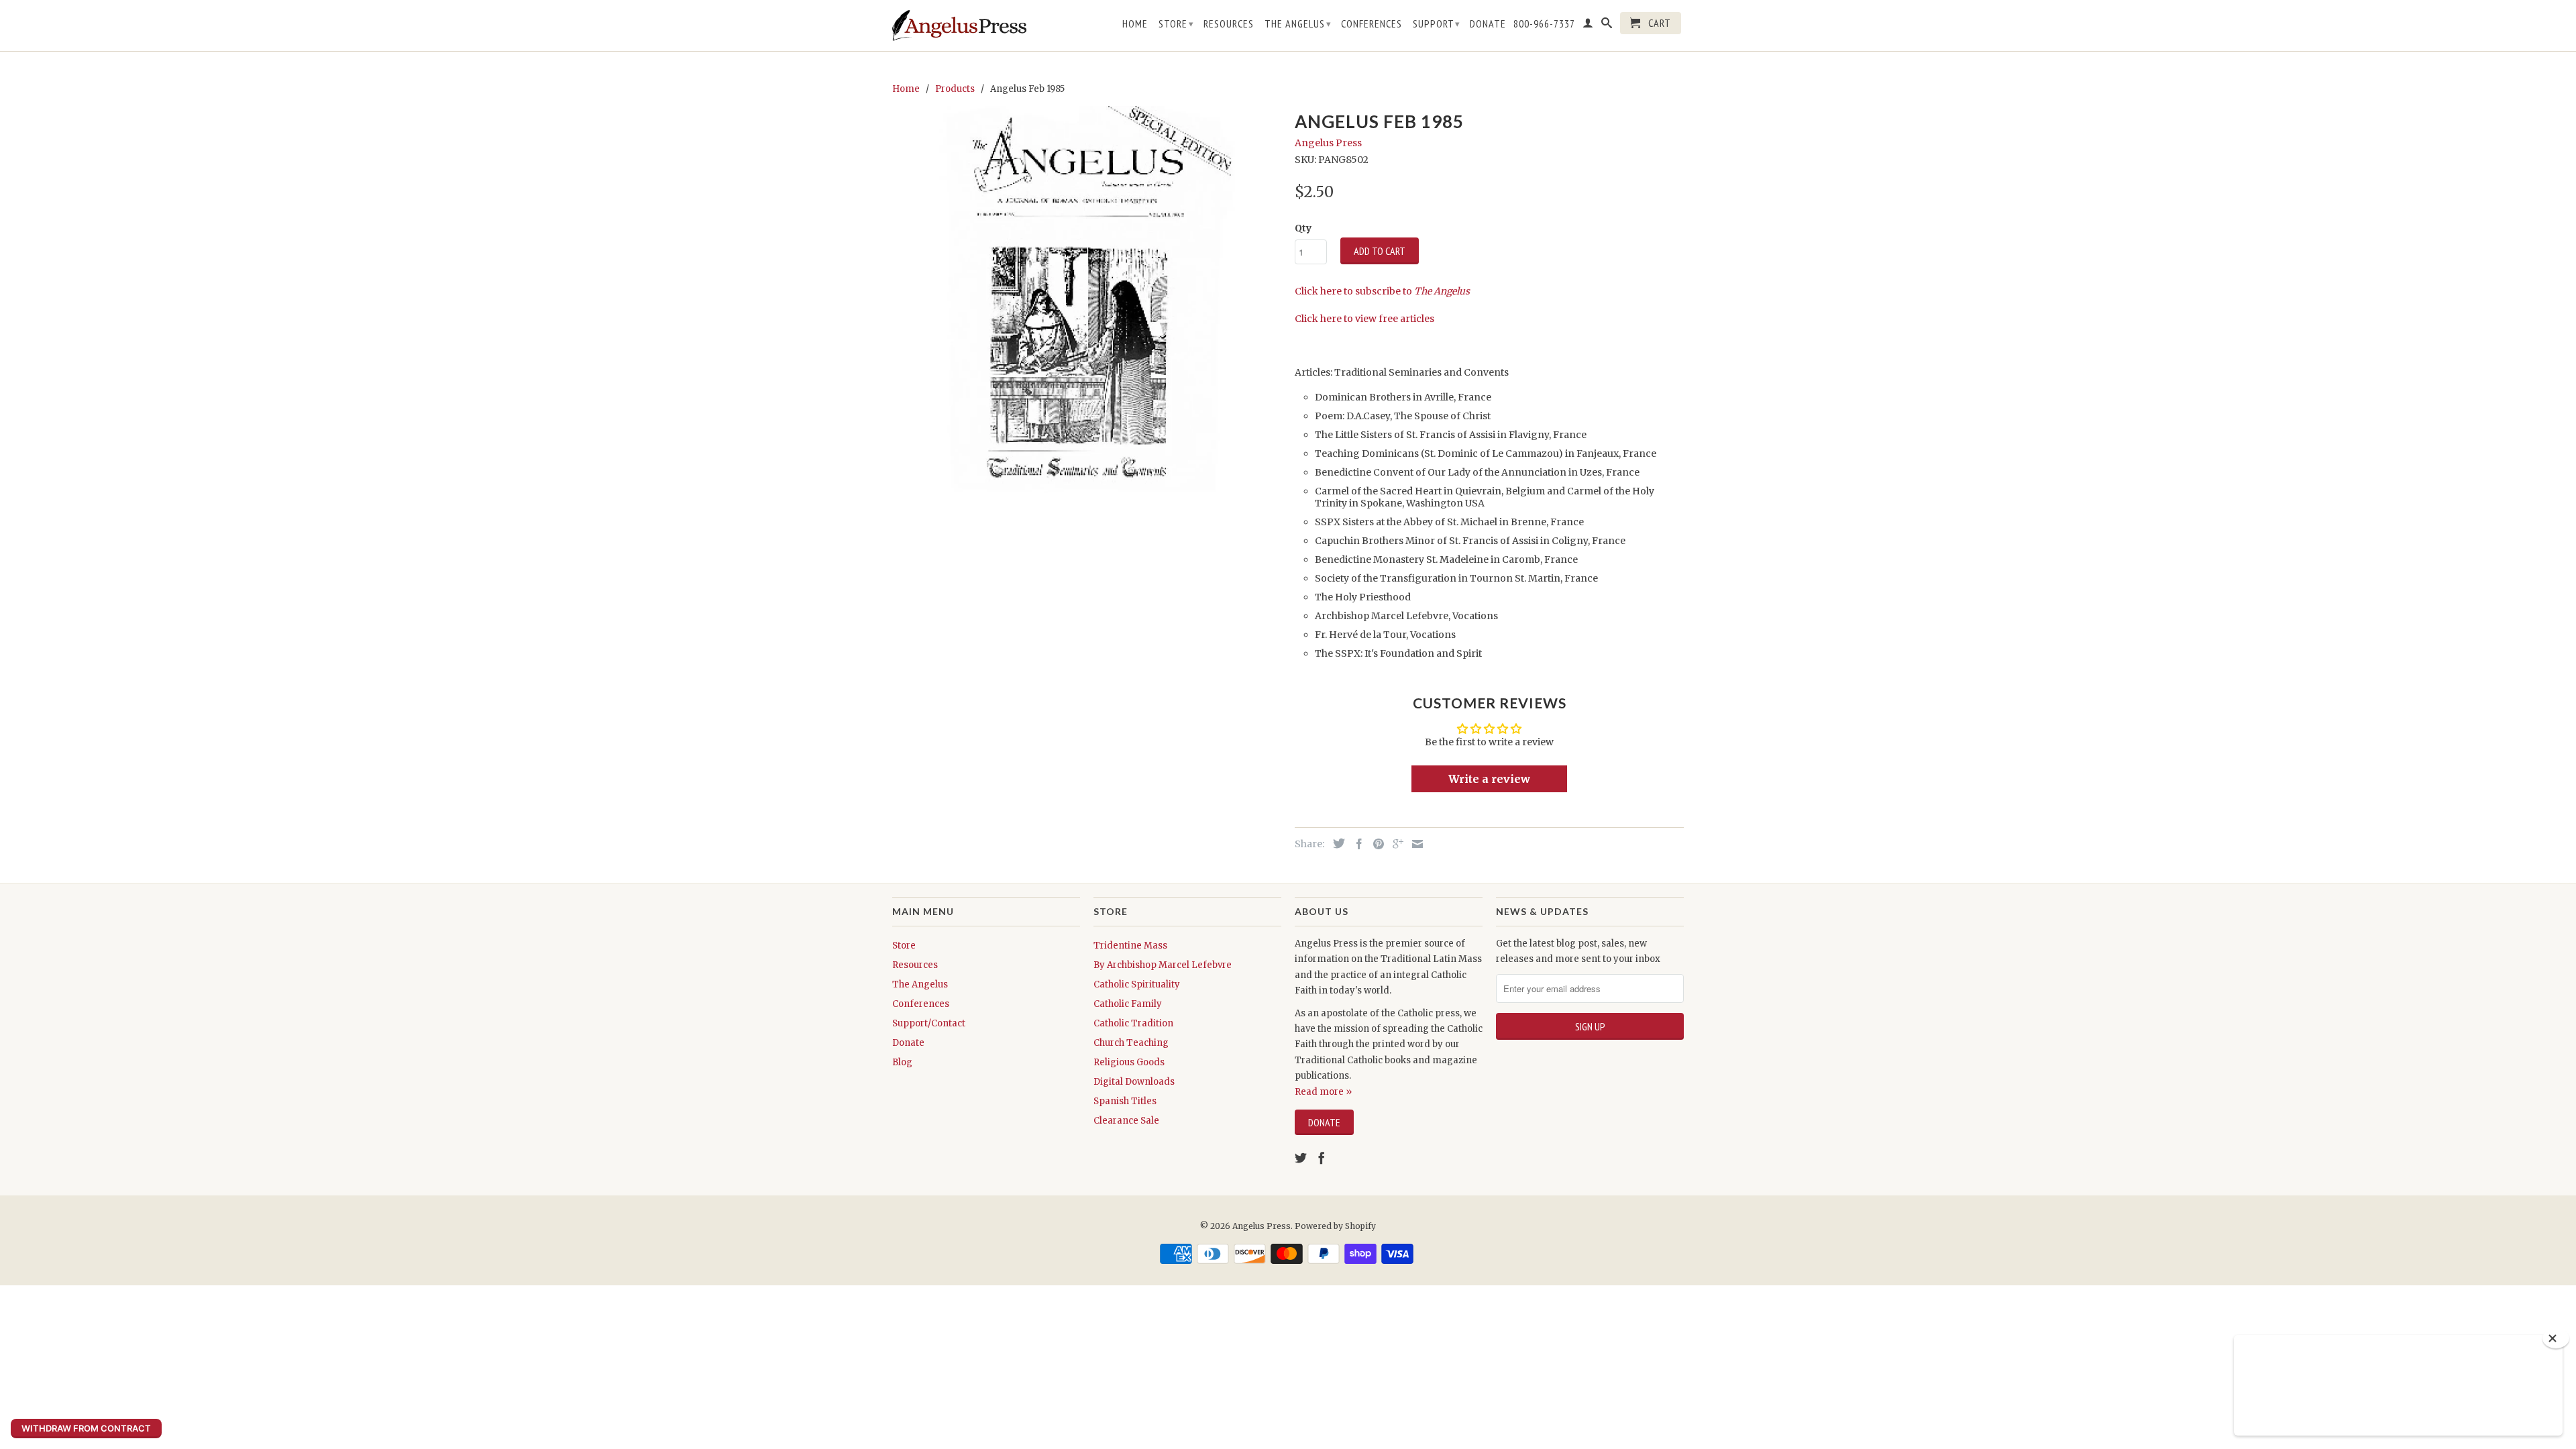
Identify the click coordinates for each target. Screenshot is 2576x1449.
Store (1176, 23)
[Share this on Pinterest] (1375, 844)
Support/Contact (929, 1023)
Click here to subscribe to (1382, 291)
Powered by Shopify (1335, 1226)
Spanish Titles (1125, 1101)
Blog (902, 1062)
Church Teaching (1131, 1043)
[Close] (2556, 1338)
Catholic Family (1128, 1004)
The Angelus (1298, 23)
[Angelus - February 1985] (1087, 301)
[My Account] (1588, 25)
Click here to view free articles (1364, 319)
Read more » (1323, 1092)
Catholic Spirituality (1137, 984)
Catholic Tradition (1133, 1023)
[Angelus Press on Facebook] (1322, 1158)
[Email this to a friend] (1414, 844)
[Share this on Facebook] (1356, 844)
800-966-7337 (1544, 24)
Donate (1488, 24)
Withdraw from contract (86, 1428)
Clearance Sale (1126, 1121)
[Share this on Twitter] (1336, 843)
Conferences (1372, 24)
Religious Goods (1129, 1062)
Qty (1303, 228)
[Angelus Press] (959, 25)
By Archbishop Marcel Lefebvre (1163, 965)
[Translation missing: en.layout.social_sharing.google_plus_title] (1395, 844)
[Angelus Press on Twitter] (1301, 1158)
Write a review (1489, 779)
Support (1437, 23)
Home (1135, 24)
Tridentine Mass (1130, 946)
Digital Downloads (1134, 1082)
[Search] (1607, 25)
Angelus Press (1328, 143)
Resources (1229, 24)
